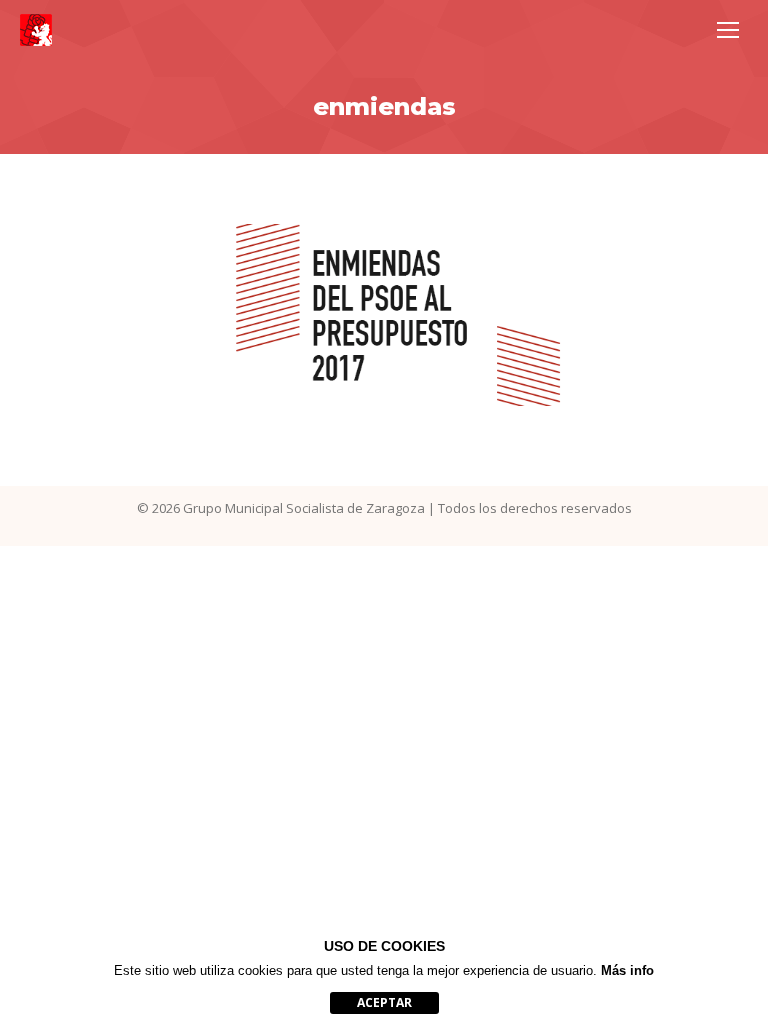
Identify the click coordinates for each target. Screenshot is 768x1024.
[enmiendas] (384, 315)
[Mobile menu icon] (728, 30)
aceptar (384, 1002)
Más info (627, 970)
